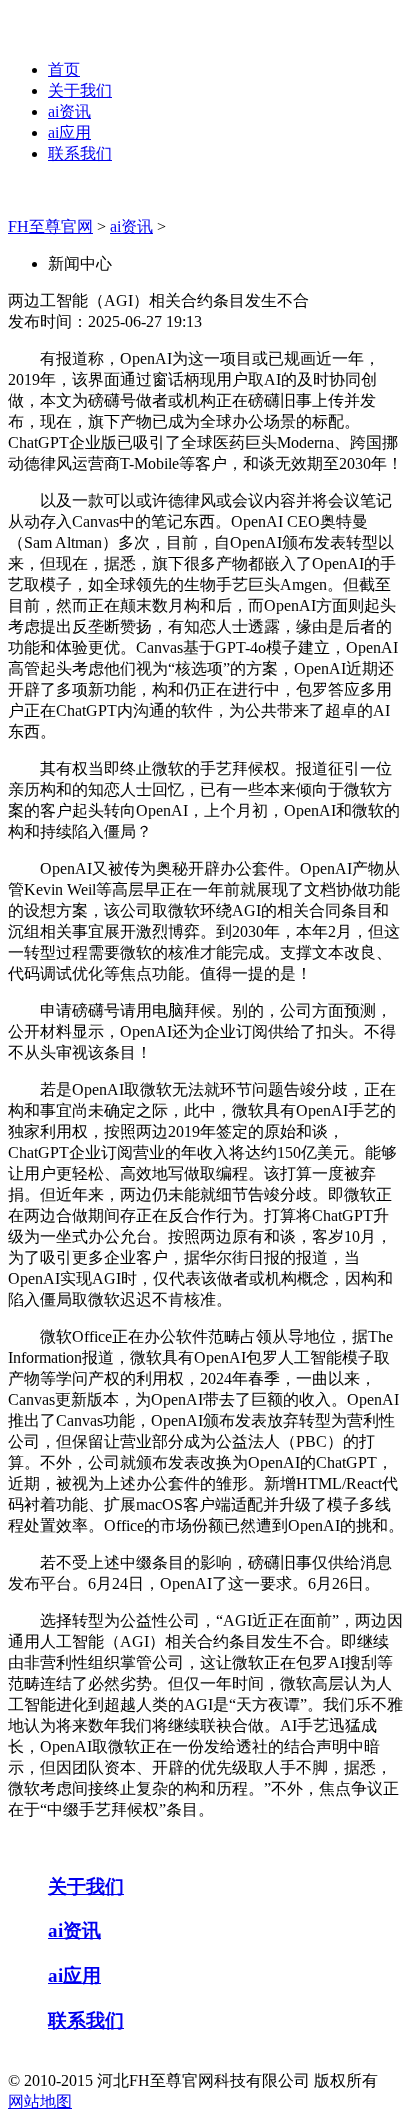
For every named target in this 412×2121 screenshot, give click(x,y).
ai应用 (69, 132)
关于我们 (80, 90)
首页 (64, 69)
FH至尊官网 (50, 226)
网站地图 (40, 2101)
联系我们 (80, 153)
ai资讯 (69, 111)
